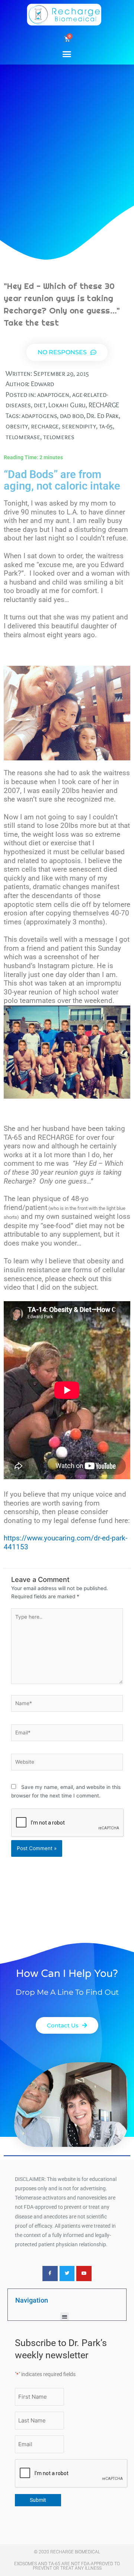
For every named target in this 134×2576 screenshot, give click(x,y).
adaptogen (53, 394)
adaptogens (39, 416)
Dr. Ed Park (103, 416)
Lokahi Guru (67, 405)
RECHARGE (104, 405)
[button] (67, 54)
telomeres (59, 437)
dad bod (72, 416)
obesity (17, 426)
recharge (45, 426)
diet (40, 405)
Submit (38, 2500)
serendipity (79, 426)
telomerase (23, 437)
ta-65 (106, 426)
